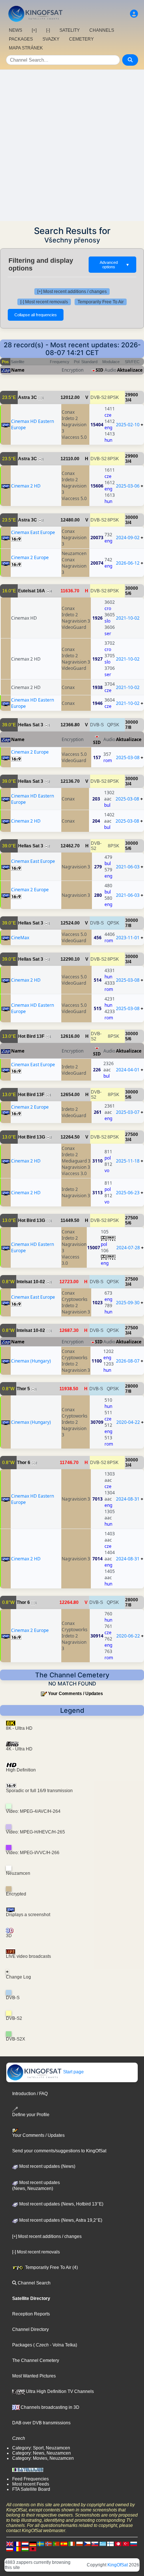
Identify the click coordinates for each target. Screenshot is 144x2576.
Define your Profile (31, 2115)
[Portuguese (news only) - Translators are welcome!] (56, 2544)
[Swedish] (41, 2544)
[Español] (64, 2544)
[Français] (17, 2544)
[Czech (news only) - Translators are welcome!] (87, 2544)
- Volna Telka (62, 2345)
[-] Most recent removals (44, 302)
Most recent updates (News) (47, 2166)
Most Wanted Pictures (34, 2376)
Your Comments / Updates (76, 1694)
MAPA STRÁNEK (26, 48)
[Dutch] (25, 2544)
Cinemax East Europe (33, 532)
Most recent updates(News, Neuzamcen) (36, 2186)
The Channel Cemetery (36, 2360)
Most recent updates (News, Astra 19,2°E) (60, 2220)
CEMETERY (81, 39)
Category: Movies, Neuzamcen (43, 2458)
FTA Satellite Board (31, 2489)
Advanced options (115, 265)
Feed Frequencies (30, 2479)
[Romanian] (17, 2549)
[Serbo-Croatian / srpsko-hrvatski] (10, 2549)
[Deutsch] (33, 2544)
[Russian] (134, 2544)
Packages (22, 2345)
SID (100, 370)
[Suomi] (110, 2544)
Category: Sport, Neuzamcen (41, 2448)
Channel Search (34, 2283)
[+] (34, 30)
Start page (73, 2072)
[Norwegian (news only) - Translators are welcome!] (48, 2544)
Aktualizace (130, 370)
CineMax (20, 938)
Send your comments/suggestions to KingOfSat (59, 2151)
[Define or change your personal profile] (134, 14)
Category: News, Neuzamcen (42, 2453)
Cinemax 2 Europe (30, 557)
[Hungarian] (25, 2549)
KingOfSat (118, 2565)
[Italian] (72, 2544)
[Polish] (79, 2544)
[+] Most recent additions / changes (72, 292)
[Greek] (103, 2544)
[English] (10, 2544)
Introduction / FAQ (30, 2094)
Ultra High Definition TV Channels (59, 2391)
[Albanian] (33, 2549)
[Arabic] (118, 2544)
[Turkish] (126, 2544)
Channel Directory (30, 2329)
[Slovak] (95, 2544)
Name (18, 370)
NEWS (16, 30)
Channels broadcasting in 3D (49, 2407)
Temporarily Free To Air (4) (51, 2267)
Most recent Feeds (31, 2484)
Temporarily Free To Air (101, 302)
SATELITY (70, 30)
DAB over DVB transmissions (41, 2423)
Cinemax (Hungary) (31, 1361)
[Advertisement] (72, 145)
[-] (48, 30)
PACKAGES (21, 39)
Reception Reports (31, 2314)
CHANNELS (102, 30)
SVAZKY (51, 39)
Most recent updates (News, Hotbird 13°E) (61, 2204)
